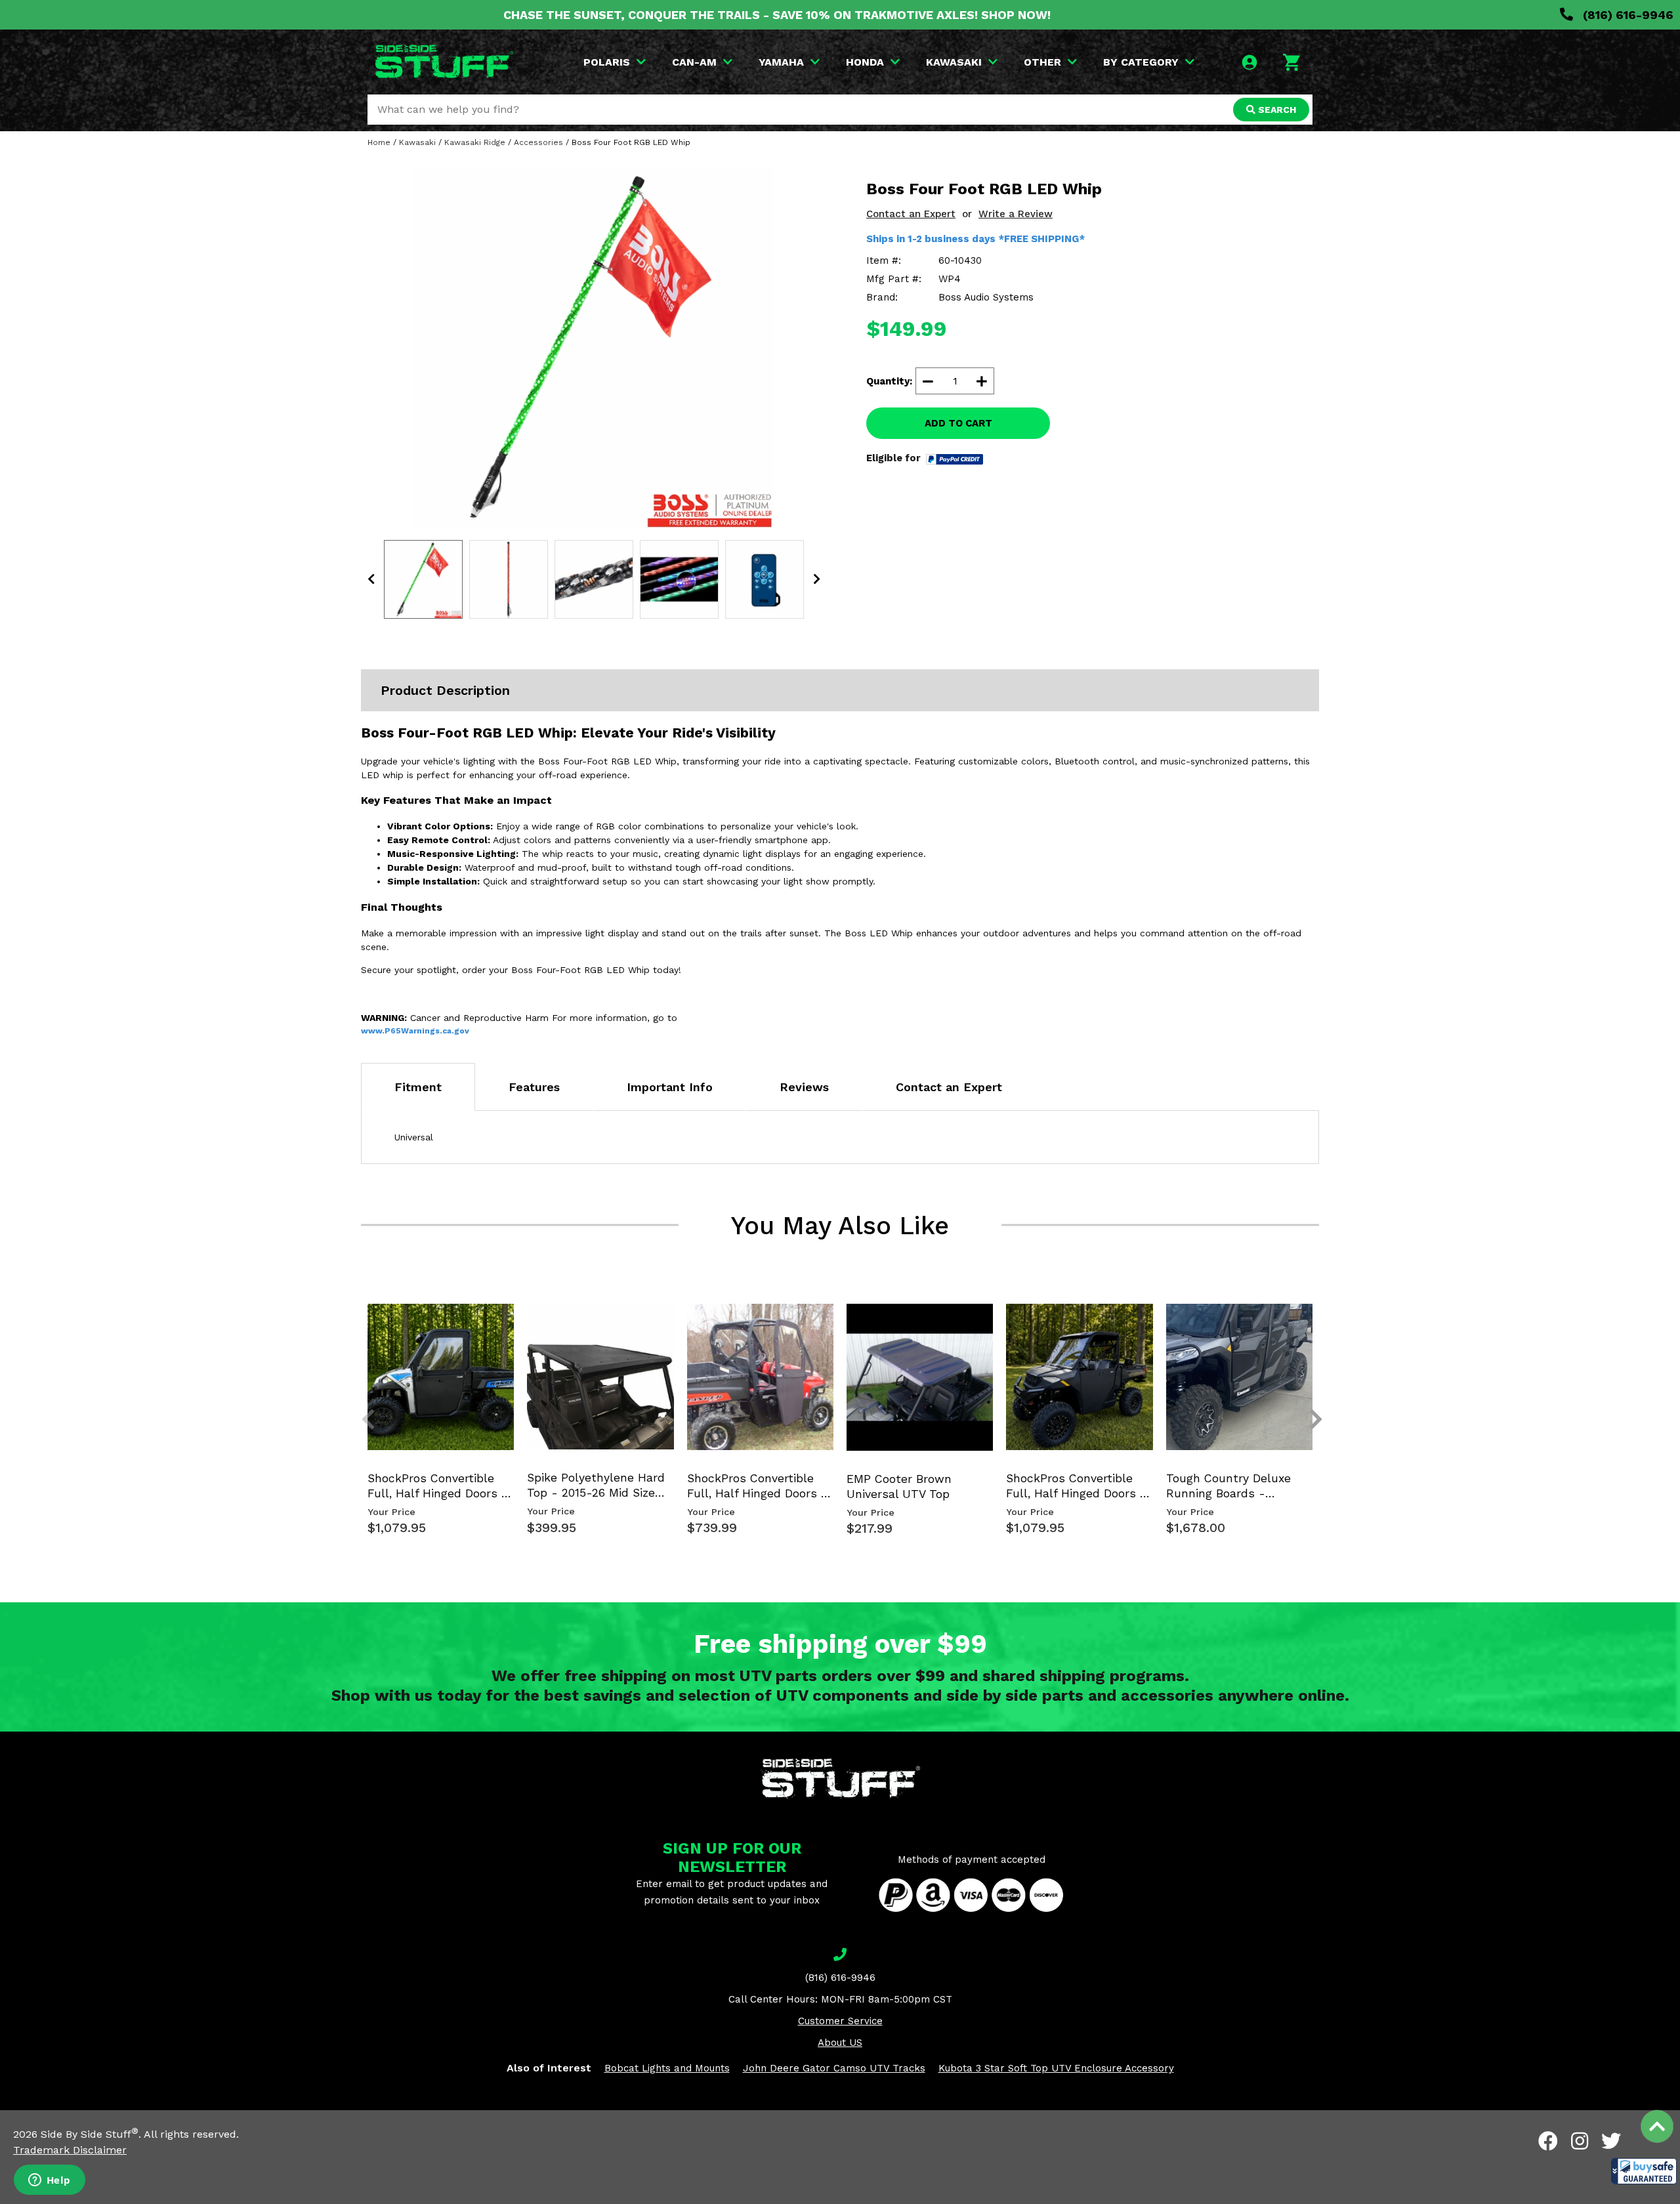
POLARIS (607, 62)
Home (379, 142)
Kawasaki (417, 142)
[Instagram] (1580, 2141)
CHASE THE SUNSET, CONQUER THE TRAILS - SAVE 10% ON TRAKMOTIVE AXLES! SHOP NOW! (777, 15)
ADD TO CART (958, 423)
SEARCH (1276, 110)
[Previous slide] (361, 1325)
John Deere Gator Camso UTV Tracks (834, 2068)
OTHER (1042, 62)
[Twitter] (1611, 2141)
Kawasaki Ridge (475, 142)
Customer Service (840, 2021)
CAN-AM (694, 62)
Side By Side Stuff (90, 2134)
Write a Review (1016, 214)
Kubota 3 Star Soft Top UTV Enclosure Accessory (1056, 2068)
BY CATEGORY (1141, 62)
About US (840, 2043)
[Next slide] (1309, 1325)
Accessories (538, 142)
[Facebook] (1548, 2141)
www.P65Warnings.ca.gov (415, 1031)
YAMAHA (781, 62)
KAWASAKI (954, 62)
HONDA (865, 62)
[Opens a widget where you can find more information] (49, 2181)
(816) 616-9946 (1627, 15)
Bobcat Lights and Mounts (667, 2068)
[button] (1644, 2171)
